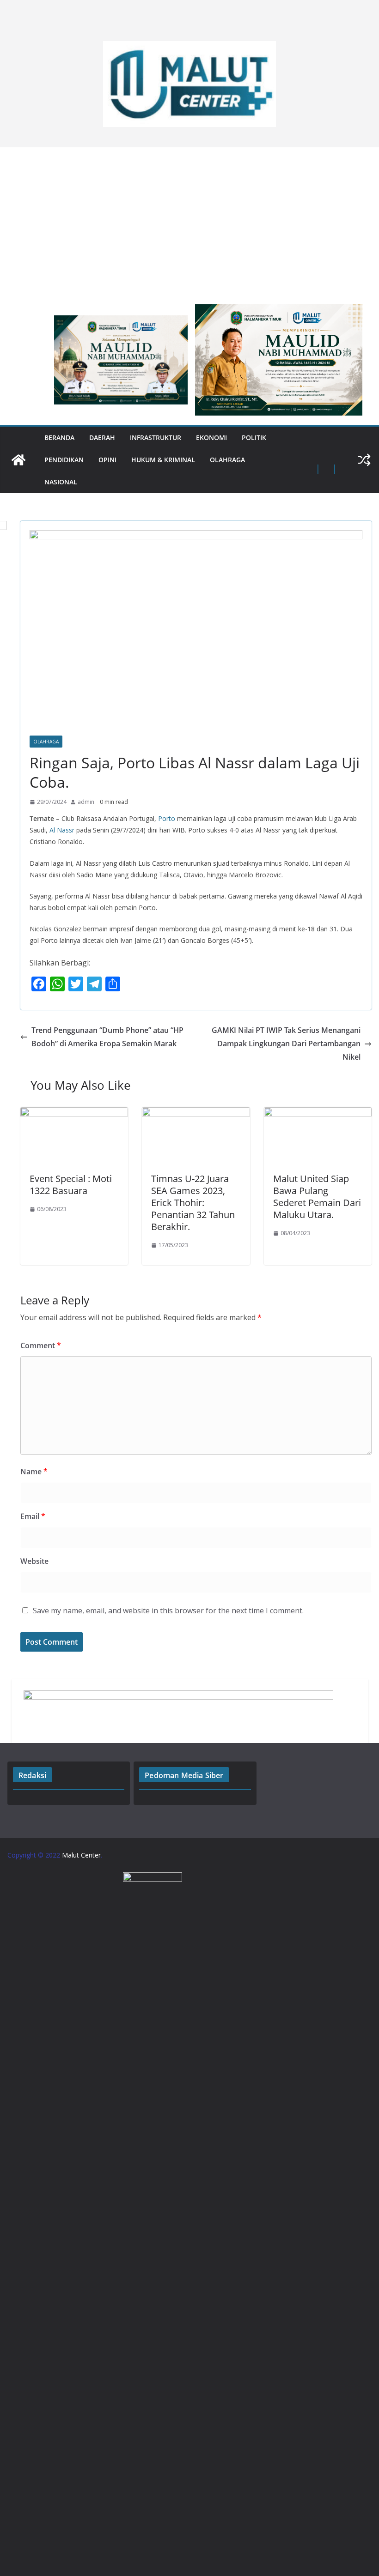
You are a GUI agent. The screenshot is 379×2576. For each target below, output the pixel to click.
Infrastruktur (156, 437)
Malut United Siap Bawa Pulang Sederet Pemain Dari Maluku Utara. (317, 1197)
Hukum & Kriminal (163, 460)
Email (33, 1516)
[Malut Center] (18, 460)
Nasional (61, 482)
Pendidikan (64, 460)
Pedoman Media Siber (184, 1775)
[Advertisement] (189, 221)
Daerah (102, 437)
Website (34, 1561)
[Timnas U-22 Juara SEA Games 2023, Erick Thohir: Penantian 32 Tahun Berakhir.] (196, 1114)
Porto (167, 818)
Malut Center (81, 1855)
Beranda (59, 437)
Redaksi (32, 1775)
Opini (107, 460)
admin (86, 802)
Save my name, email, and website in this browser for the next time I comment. (168, 1611)
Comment (41, 1345)
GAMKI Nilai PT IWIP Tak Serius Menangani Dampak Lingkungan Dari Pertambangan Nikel (286, 1044)
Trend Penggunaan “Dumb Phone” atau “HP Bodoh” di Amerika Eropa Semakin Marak (107, 1037)
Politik (254, 437)
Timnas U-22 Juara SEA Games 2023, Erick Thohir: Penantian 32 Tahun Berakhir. (193, 1203)
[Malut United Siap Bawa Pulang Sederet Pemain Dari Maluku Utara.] (318, 1114)
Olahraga (227, 460)
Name (34, 1472)
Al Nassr (62, 830)
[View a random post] (364, 460)
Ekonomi (211, 437)
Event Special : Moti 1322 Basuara (71, 1185)
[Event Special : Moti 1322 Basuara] (74, 1114)
